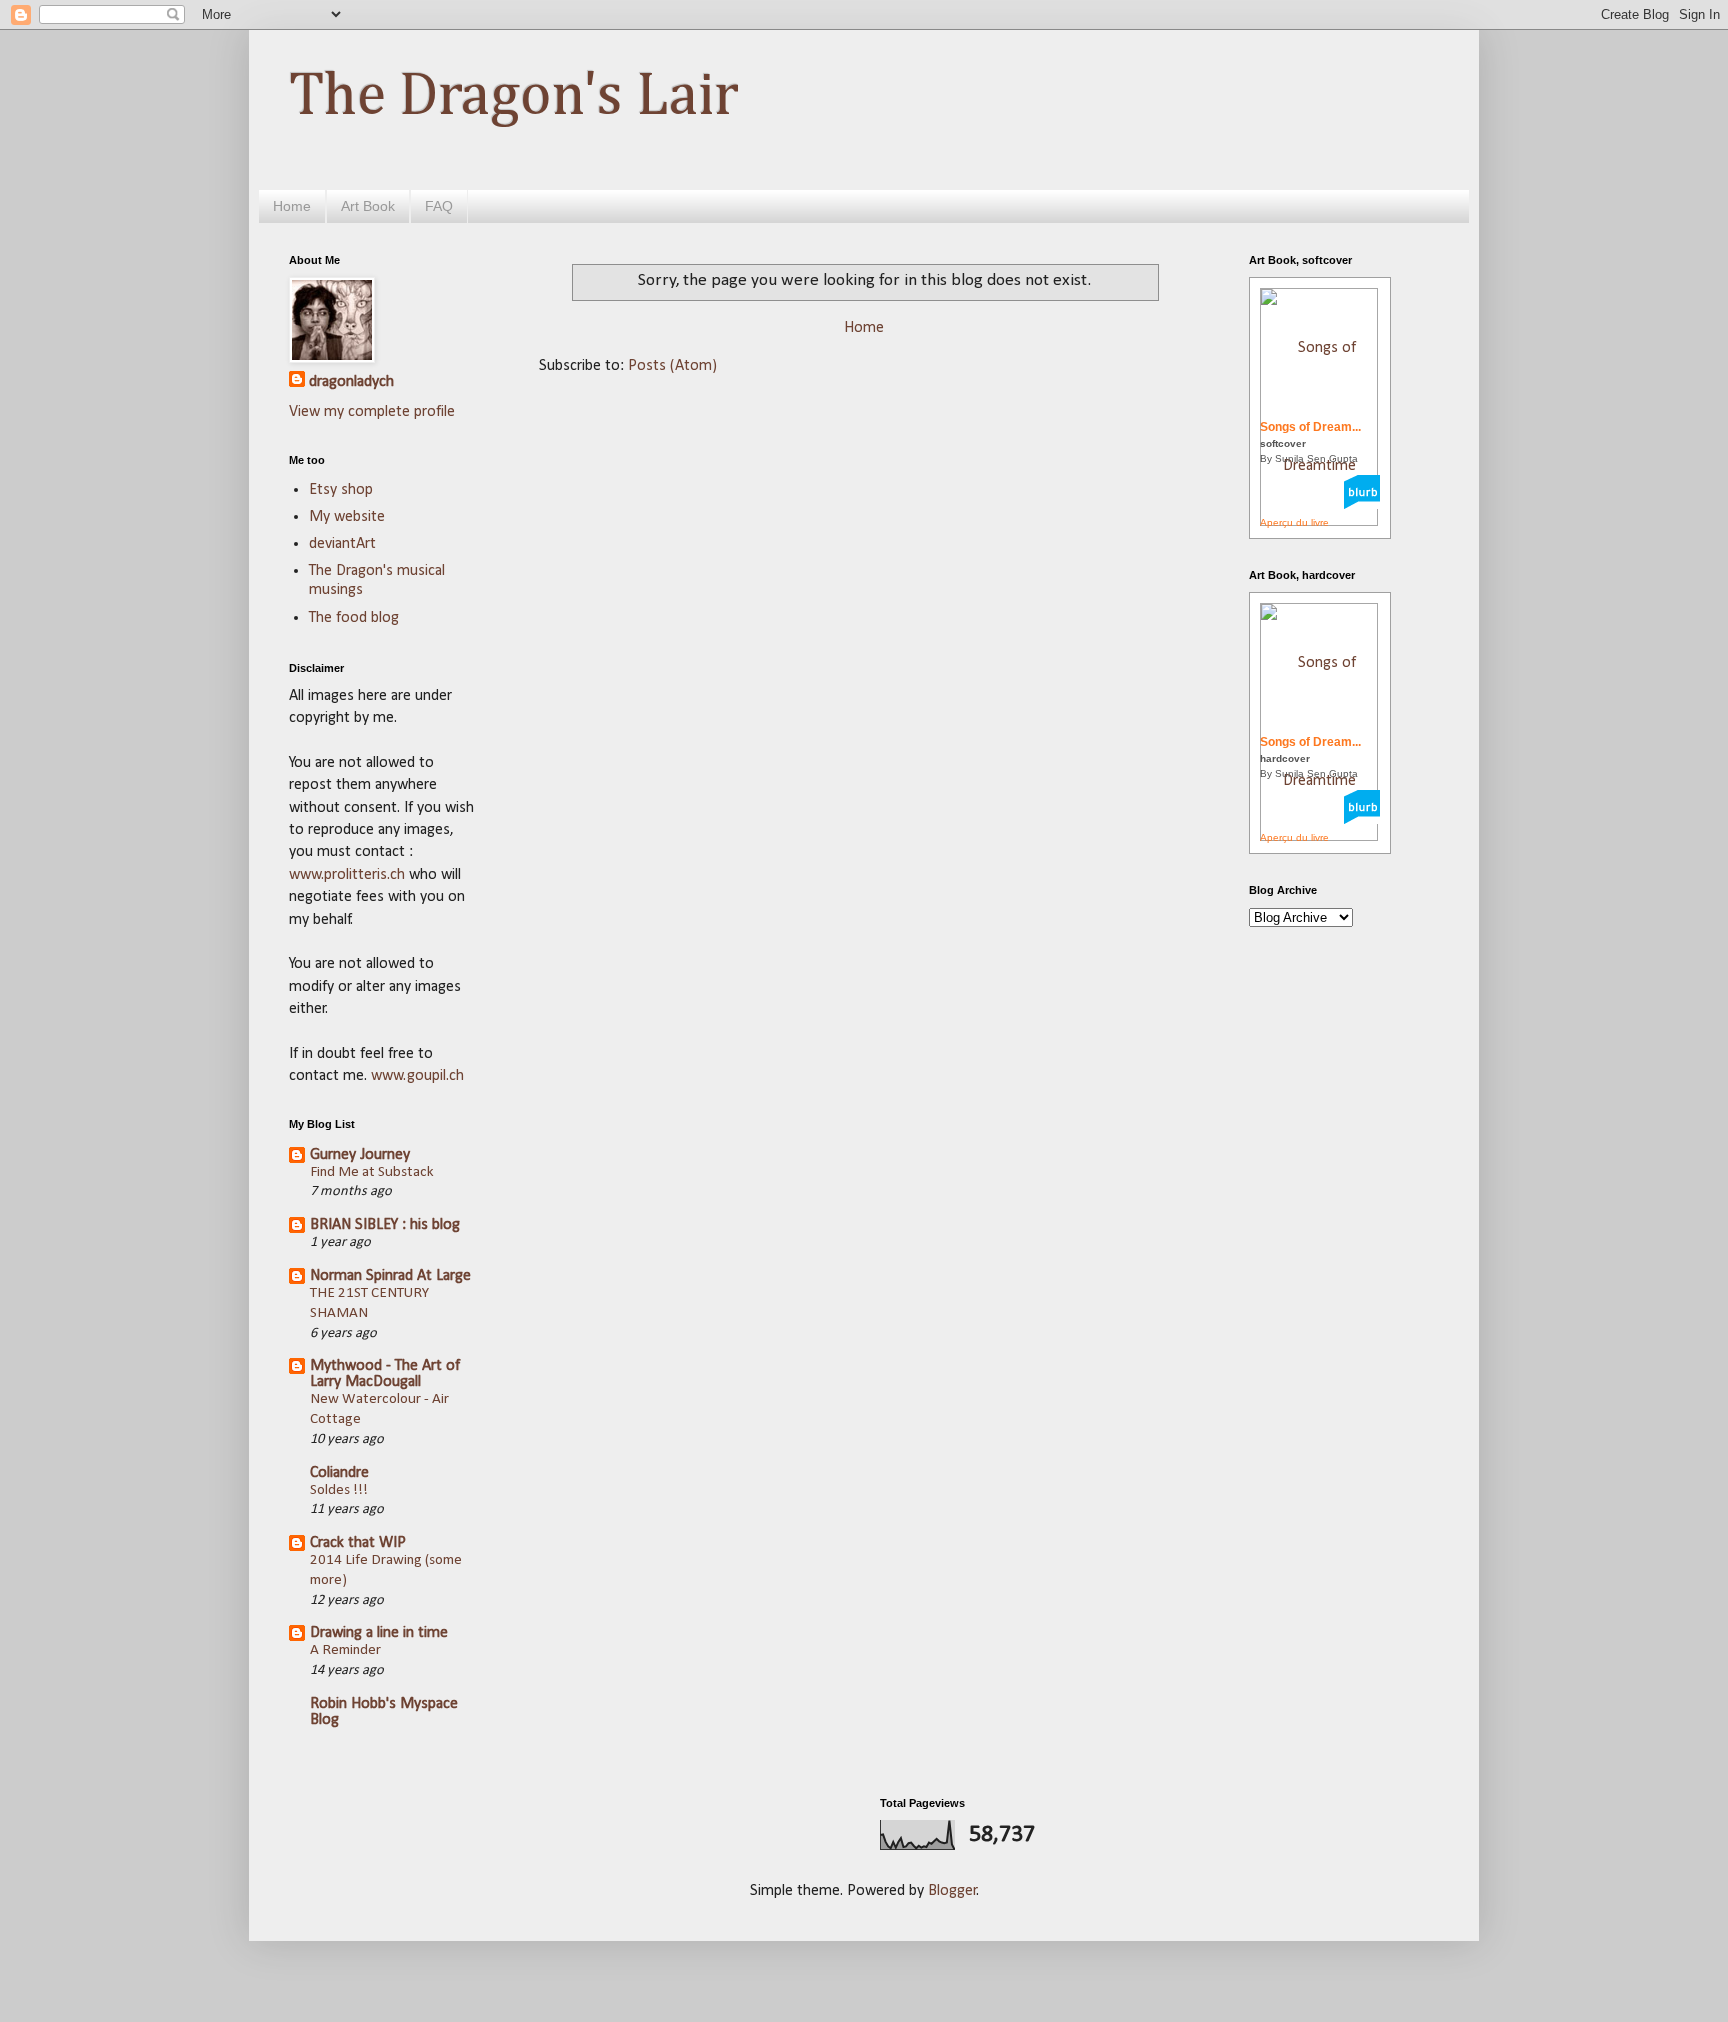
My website (347, 517)
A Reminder (345, 1650)
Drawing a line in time (379, 1633)
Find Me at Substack (372, 1172)
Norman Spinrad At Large (390, 1276)
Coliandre (339, 1473)
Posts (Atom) (672, 366)
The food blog (354, 618)
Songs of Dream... (1310, 427)
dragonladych (351, 382)
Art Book (368, 206)
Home (292, 206)
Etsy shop (341, 490)
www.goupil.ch (417, 1076)
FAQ (439, 206)
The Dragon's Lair (514, 97)
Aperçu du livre (1294, 522)
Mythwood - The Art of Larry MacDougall (385, 1374)
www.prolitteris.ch (349, 875)
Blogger (952, 1891)
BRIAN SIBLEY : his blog (385, 1225)
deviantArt (342, 544)
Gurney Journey (360, 1155)
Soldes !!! (339, 1490)
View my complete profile (372, 412)
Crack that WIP (358, 1543)
